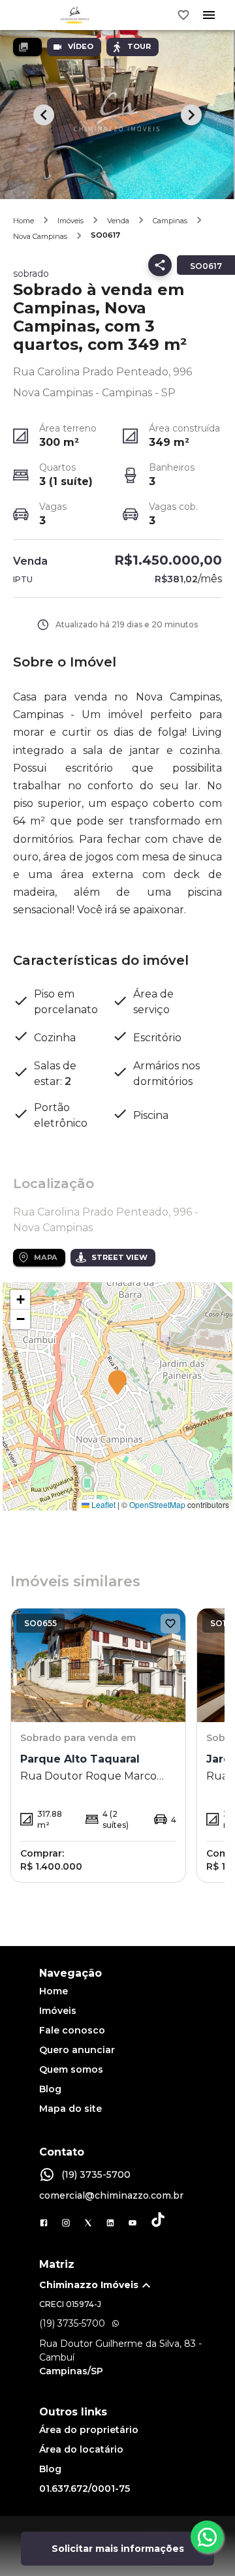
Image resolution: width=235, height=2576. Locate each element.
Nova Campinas (40, 236)
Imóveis (70, 221)
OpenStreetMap (157, 1504)
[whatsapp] (207, 2537)
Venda (118, 221)
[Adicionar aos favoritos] (170, 1624)
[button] (117, 1383)
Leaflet (102, 1504)
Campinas (170, 221)
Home (23, 221)
